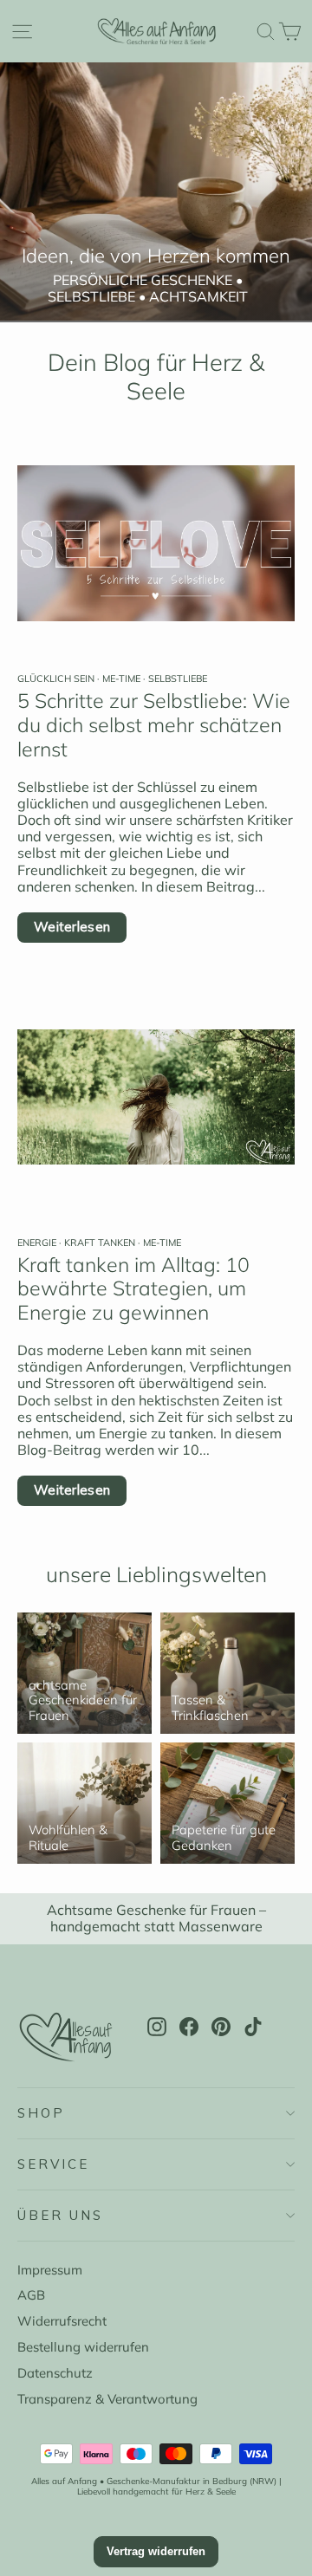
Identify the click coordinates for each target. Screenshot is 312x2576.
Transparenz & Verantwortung (107, 2399)
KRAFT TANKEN (100, 1243)
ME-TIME (121, 678)
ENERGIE (38, 1243)
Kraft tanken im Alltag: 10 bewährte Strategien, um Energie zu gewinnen (133, 1289)
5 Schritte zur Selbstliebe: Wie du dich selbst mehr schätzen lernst (154, 725)
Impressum (50, 2270)
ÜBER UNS (60, 2215)
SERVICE (53, 2164)
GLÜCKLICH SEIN (57, 678)
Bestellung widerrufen (83, 2347)
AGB (31, 2295)
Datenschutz (55, 2373)
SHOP (41, 2113)
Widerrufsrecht (62, 2321)
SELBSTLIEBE (176, 678)
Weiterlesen (72, 927)
